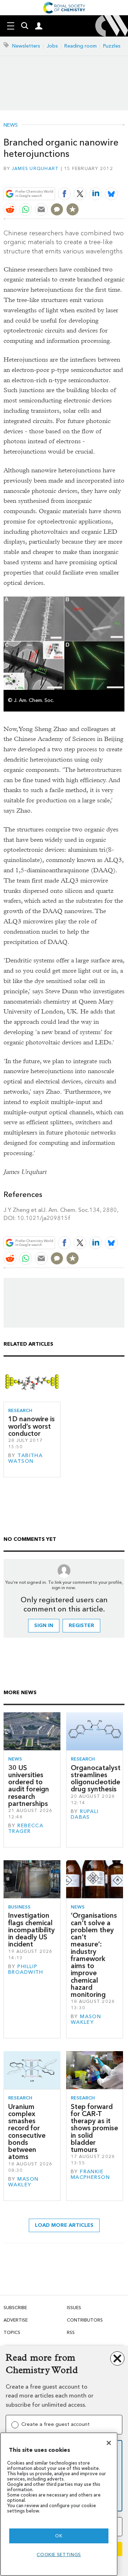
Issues (74, 2308)
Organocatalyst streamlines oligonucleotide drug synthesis (96, 1779)
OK (59, 2536)
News (11, 125)
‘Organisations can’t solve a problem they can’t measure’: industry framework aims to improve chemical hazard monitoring (94, 1955)
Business (19, 1907)
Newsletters (26, 46)
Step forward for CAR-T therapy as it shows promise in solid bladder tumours (94, 2128)
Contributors (85, 2320)
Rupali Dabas (85, 1814)
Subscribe (15, 2308)
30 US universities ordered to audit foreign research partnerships (29, 1786)
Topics (12, 2332)
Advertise (16, 2320)
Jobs (52, 46)
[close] (124, 177)
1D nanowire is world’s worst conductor (31, 1426)
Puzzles (112, 46)
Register (81, 1625)
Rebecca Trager (26, 1828)
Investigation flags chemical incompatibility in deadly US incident (31, 1930)
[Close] (109, 2443)
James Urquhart (35, 168)
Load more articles (64, 2225)
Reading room (81, 46)
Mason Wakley (86, 2019)
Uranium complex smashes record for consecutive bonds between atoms (27, 2132)
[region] (59, 2504)
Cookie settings (59, 2555)
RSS (71, 2332)
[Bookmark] (73, 209)
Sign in (44, 1625)
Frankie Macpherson (90, 2174)
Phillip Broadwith (26, 1969)
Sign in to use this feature (90, 177)
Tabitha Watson (25, 1458)
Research (20, 1410)
